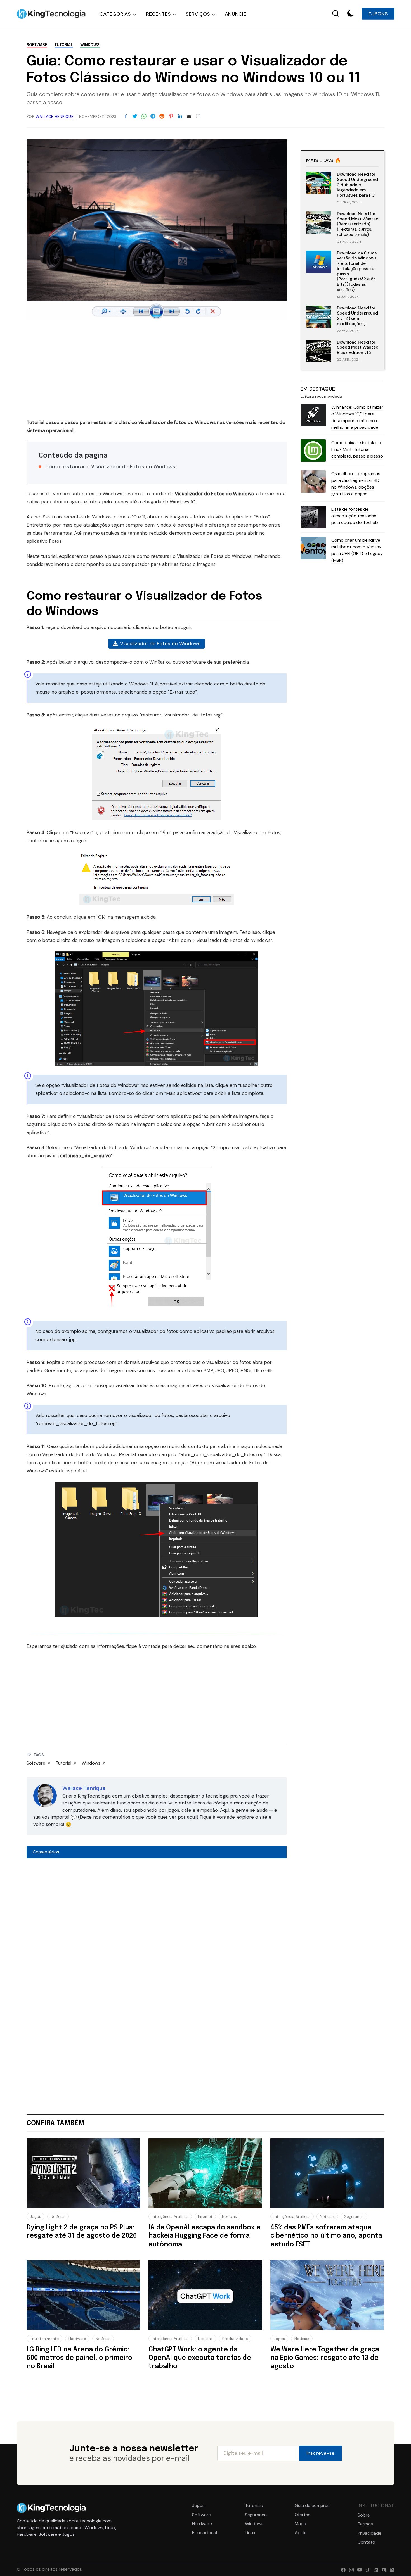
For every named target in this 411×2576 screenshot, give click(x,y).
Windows (90, 45)
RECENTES (158, 14)
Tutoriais (254, 2506)
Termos (365, 2524)
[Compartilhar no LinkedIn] (180, 116)
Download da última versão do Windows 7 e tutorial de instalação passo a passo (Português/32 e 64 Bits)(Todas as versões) (357, 271)
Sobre (364, 2515)
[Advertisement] (157, 371)
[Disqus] (157, 1937)
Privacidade (369, 2533)
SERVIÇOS (198, 14)
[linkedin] (375, 2569)
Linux (250, 2533)
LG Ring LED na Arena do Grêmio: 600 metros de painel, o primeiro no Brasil (79, 2358)
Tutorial (64, 45)
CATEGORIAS (115, 14)
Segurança (354, 2216)
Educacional (205, 2533)
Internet (205, 2216)
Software (37, 45)
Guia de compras (312, 2506)
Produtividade (235, 2339)
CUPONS (378, 14)
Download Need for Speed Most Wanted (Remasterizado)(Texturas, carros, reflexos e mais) (358, 224)
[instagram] (350, 2569)
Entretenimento (44, 2339)
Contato (366, 2542)
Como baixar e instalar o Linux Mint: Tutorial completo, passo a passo (357, 449)
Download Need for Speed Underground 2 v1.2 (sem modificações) (357, 316)
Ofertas (303, 2515)
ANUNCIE (235, 14)
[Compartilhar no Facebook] (126, 116)
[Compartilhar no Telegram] (153, 116)
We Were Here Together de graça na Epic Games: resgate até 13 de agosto (325, 2358)
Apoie (301, 2533)
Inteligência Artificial (170, 2216)
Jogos (36, 2216)
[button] (351, 14)
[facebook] (342, 2569)
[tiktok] (366, 2569)
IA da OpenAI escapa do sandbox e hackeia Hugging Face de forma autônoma (205, 2236)
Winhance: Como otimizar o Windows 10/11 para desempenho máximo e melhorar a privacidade (357, 417)
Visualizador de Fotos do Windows (160, 644)
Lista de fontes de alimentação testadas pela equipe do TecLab (355, 516)
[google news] (383, 2569)
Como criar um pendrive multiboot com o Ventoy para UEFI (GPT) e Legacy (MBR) (357, 550)
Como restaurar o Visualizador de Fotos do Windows (110, 467)
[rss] (391, 2569)
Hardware (77, 2339)
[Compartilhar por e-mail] (189, 116)
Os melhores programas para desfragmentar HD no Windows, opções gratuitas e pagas (356, 484)
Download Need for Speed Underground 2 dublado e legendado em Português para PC (357, 185)
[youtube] (358, 2569)
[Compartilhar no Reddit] (162, 116)
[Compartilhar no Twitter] (135, 116)
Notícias (58, 2216)
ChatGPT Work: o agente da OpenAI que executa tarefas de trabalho (200, 2358)
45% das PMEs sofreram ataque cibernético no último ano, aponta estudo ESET (326, 2236)
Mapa (300, 2524)
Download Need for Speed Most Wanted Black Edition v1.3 (358, 347)
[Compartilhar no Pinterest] (171, 116)
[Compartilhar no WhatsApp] (144, 116)
